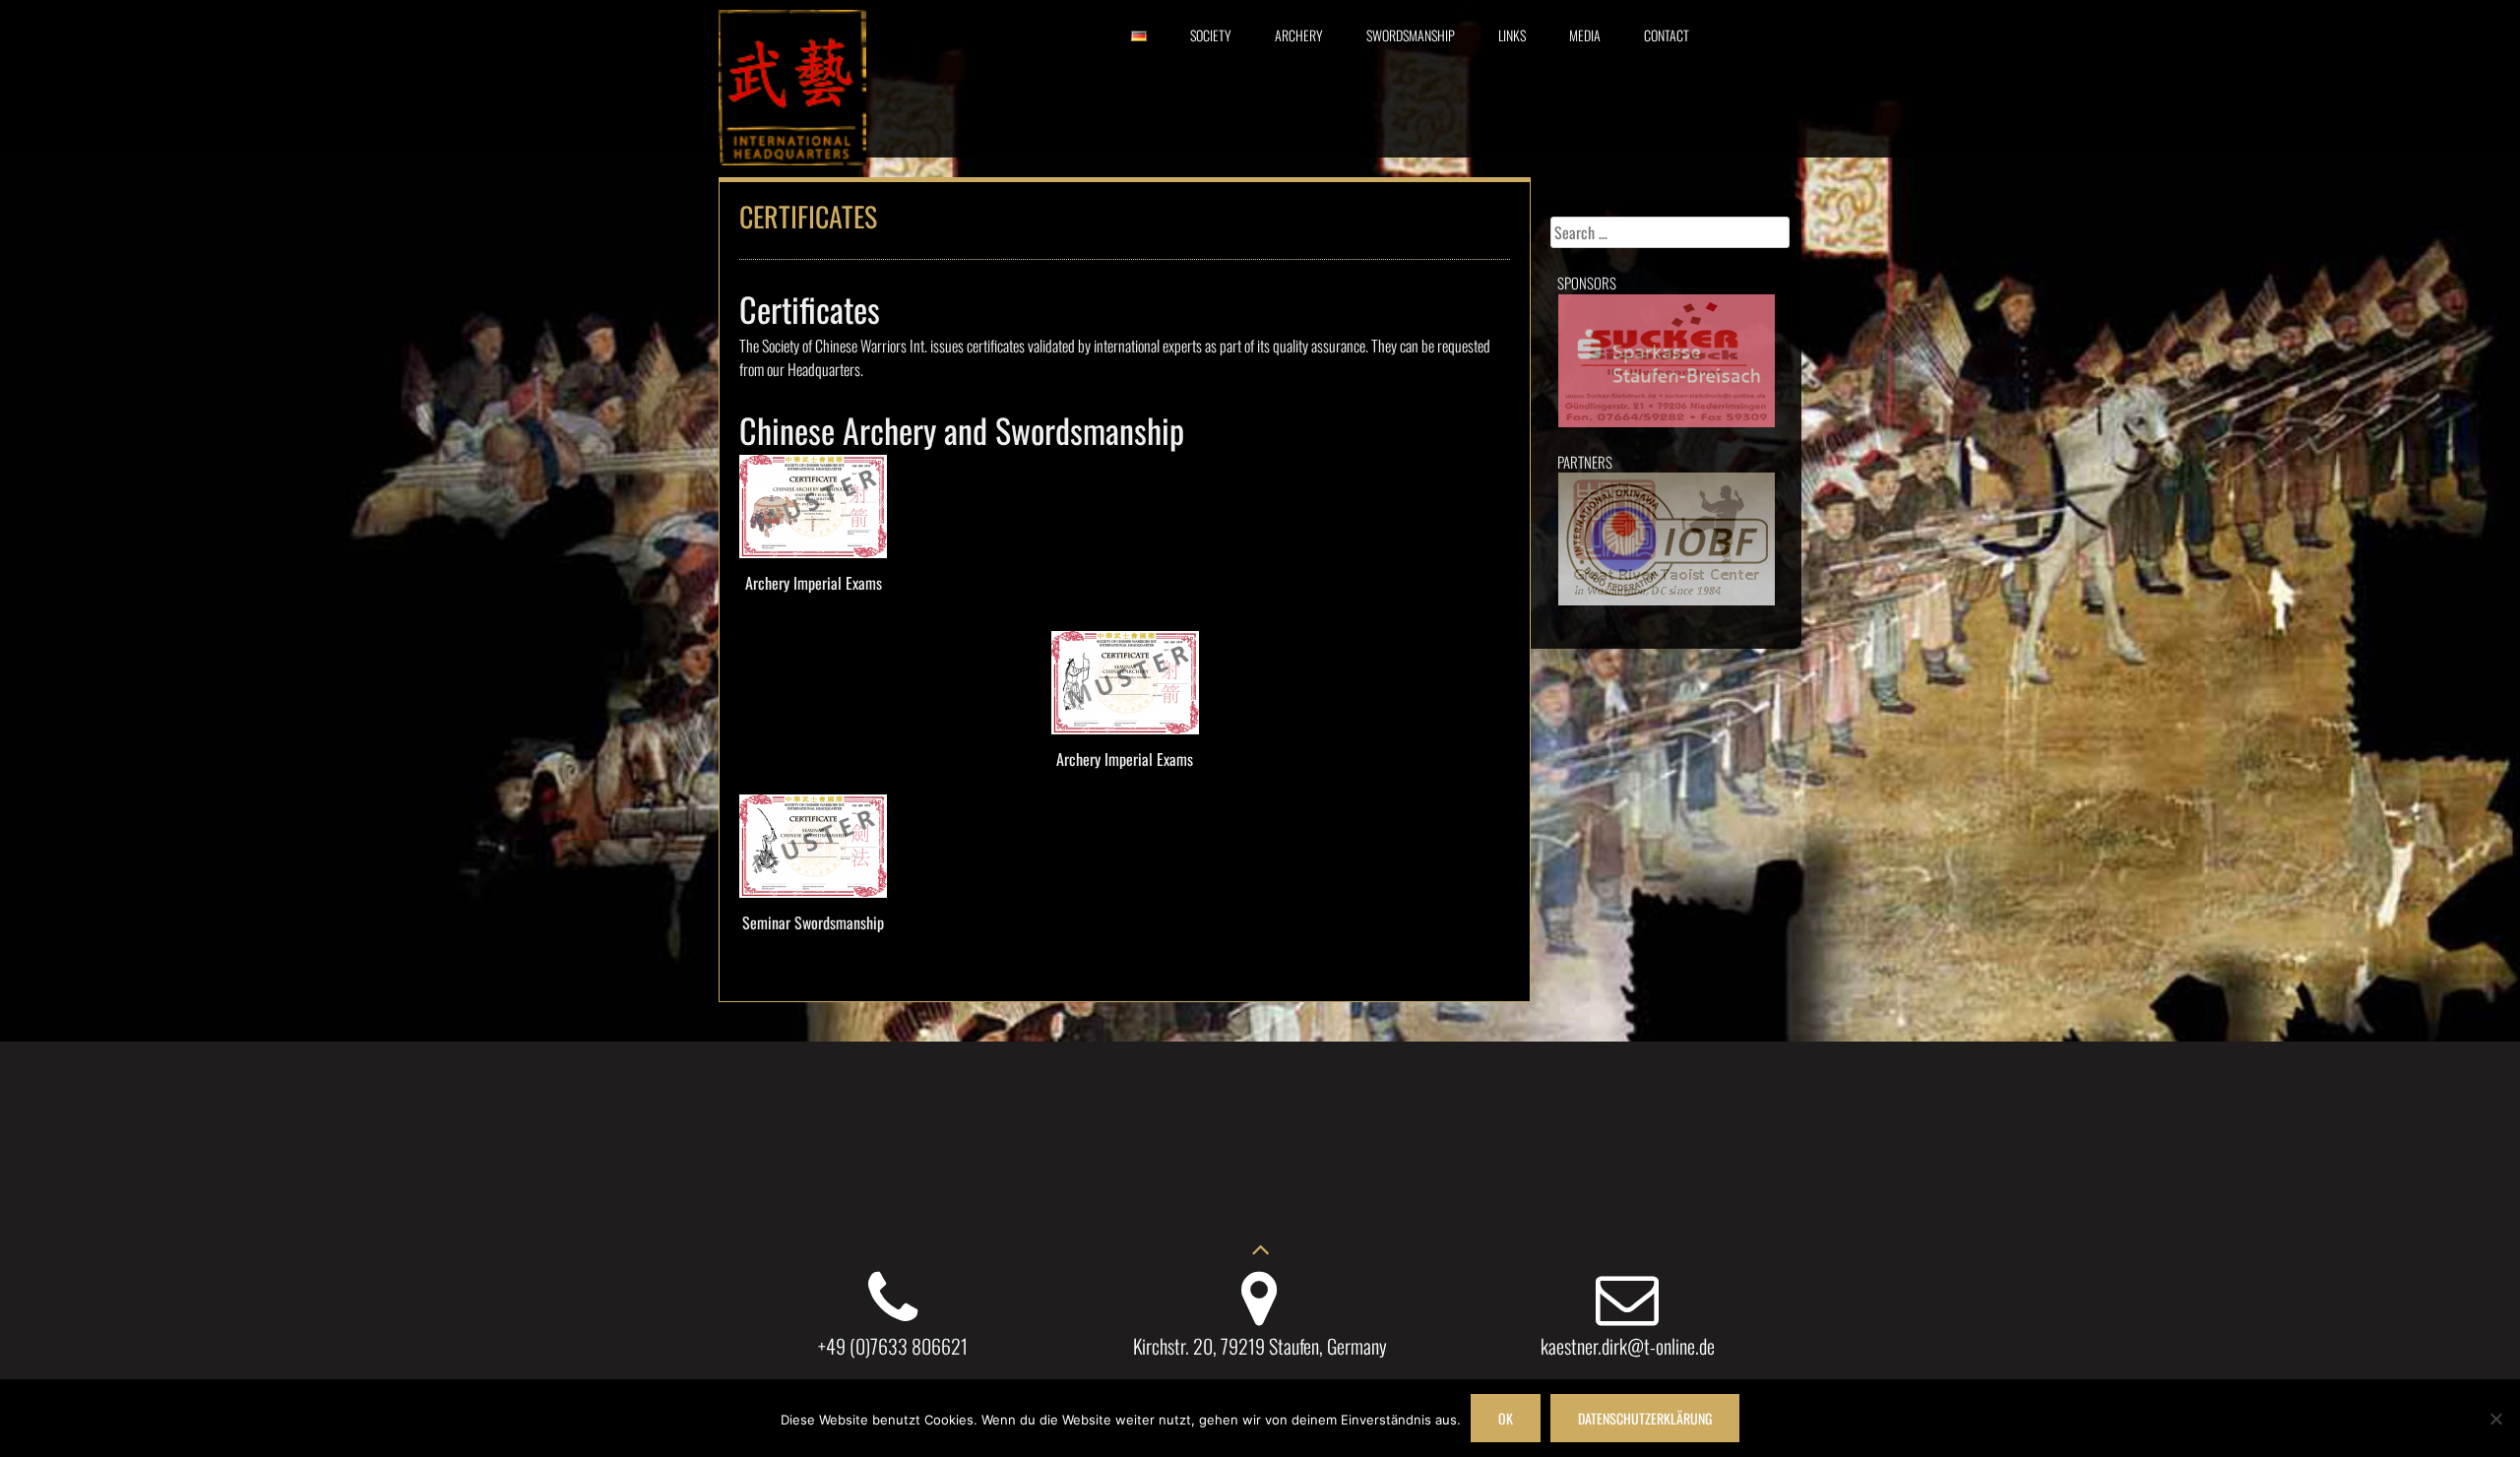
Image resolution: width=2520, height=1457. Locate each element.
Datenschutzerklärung (1645, 1418)
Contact (1667, 35)
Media (1585, 35)
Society (1211, 35)
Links (1512, 35)
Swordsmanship (1411, 35)
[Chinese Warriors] (792, 158)
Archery (1299, 35)
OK (1506, 1418)
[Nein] (2495, 1419)
